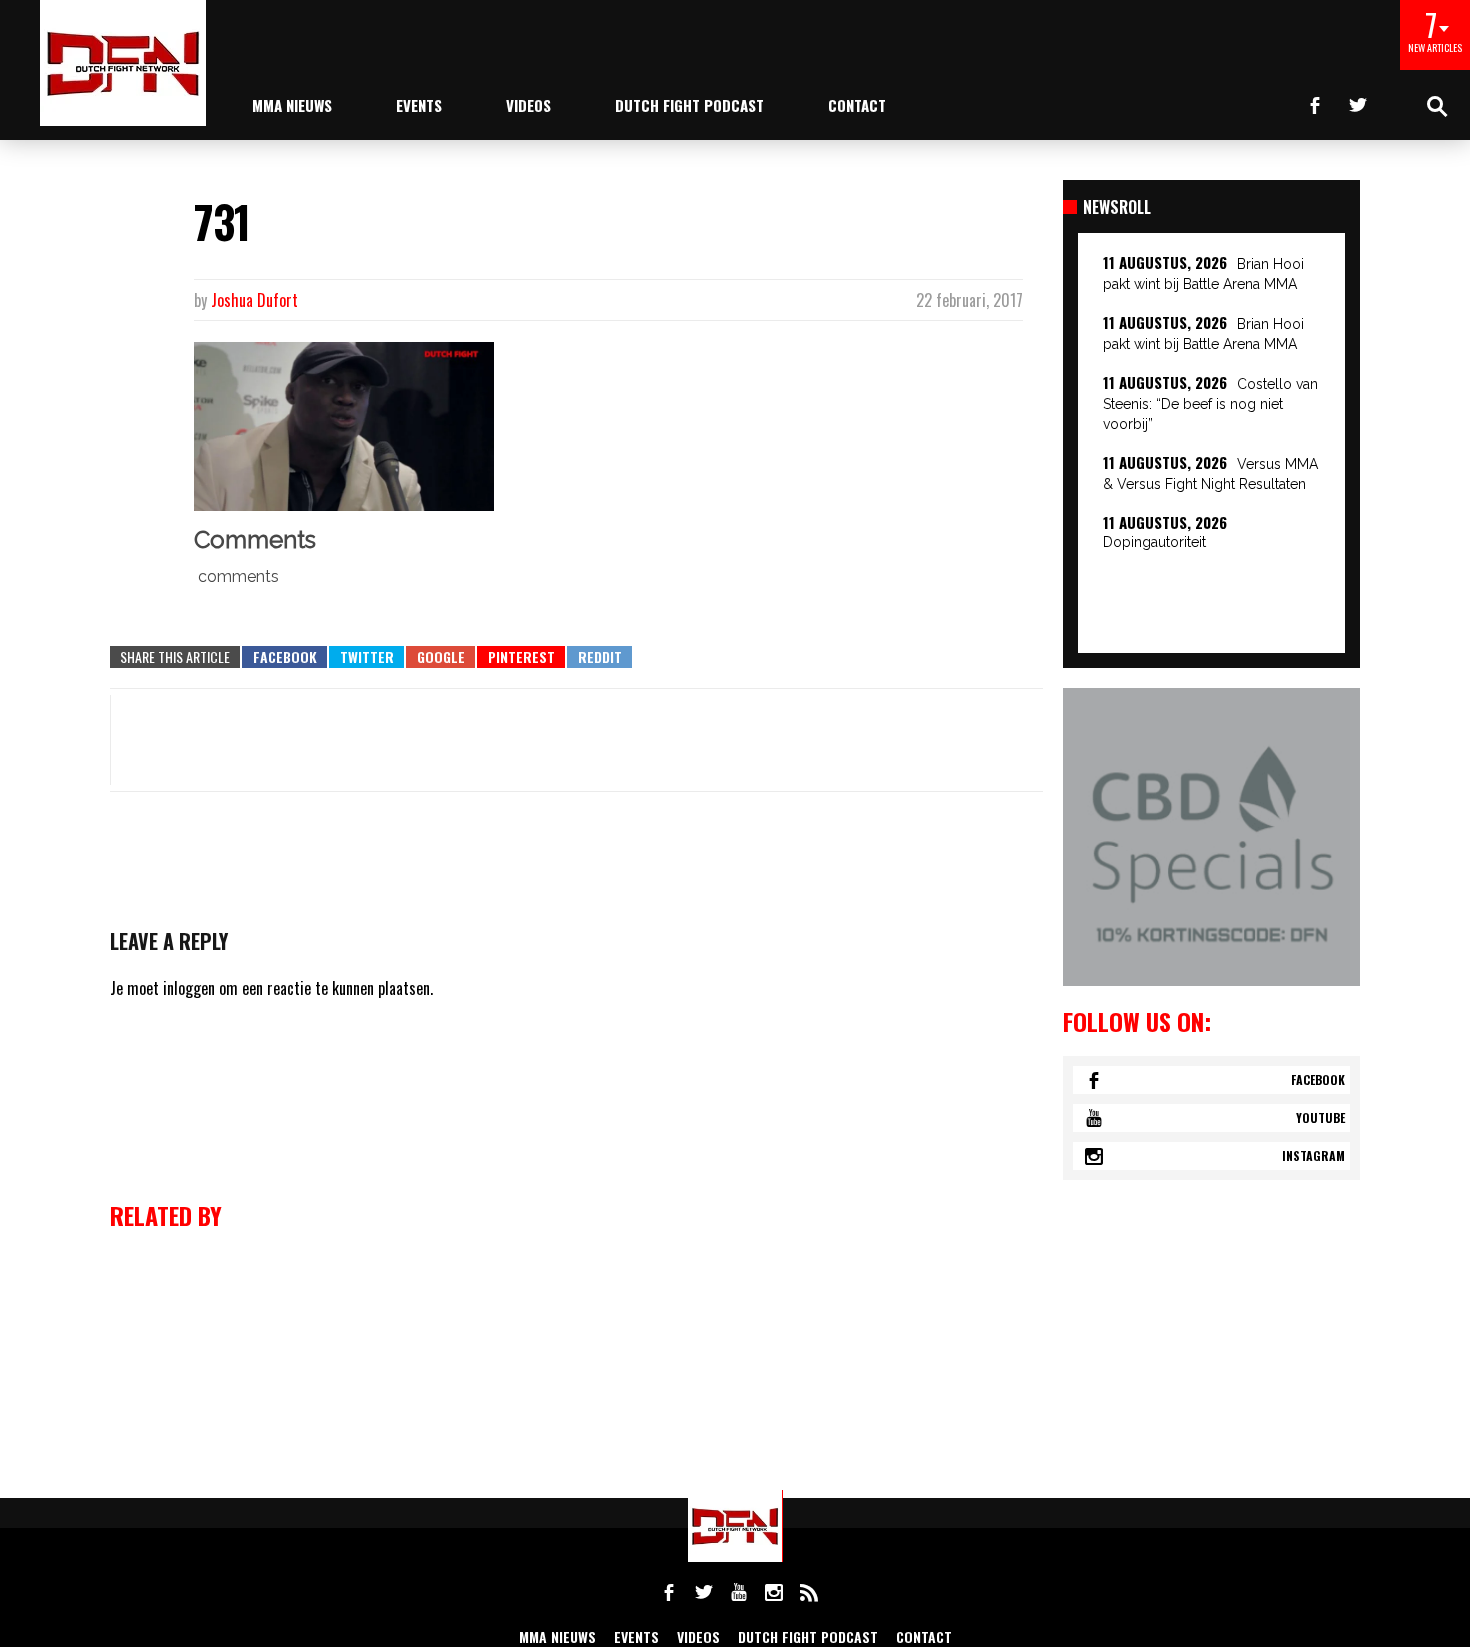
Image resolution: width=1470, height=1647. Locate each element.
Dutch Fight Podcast (689, 105)
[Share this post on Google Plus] (440, 657)
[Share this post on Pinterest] (521, 657)
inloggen (189, 988)
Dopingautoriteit (1154, 542)
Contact (857, 105)
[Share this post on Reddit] (599, 657)
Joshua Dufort (254, 300)
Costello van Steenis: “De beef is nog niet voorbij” (1210, 404)
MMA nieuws (292, 105)
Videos (528, 105)
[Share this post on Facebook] (284, 657)
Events (419, 105)
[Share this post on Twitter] (366, 657)
